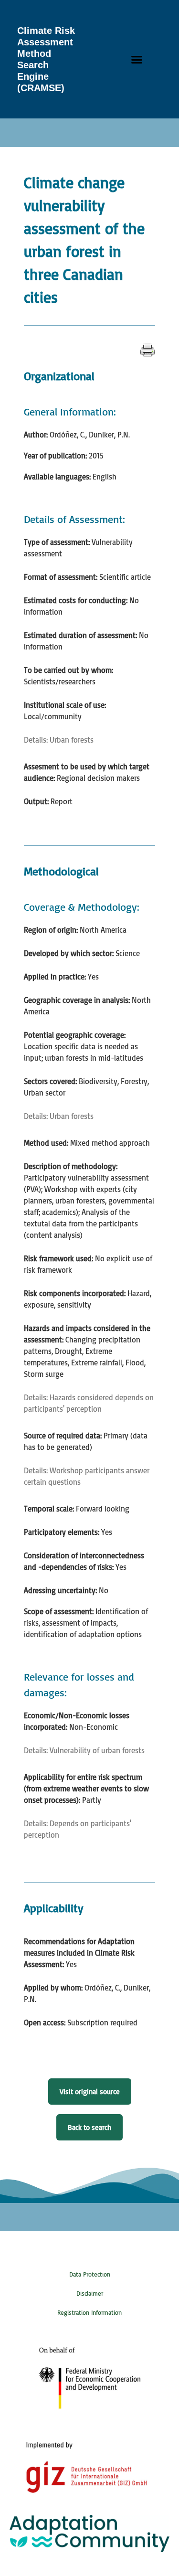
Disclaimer (90, 2293)
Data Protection (90, 2274)
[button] (137, 59)
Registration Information (89, 2312)
